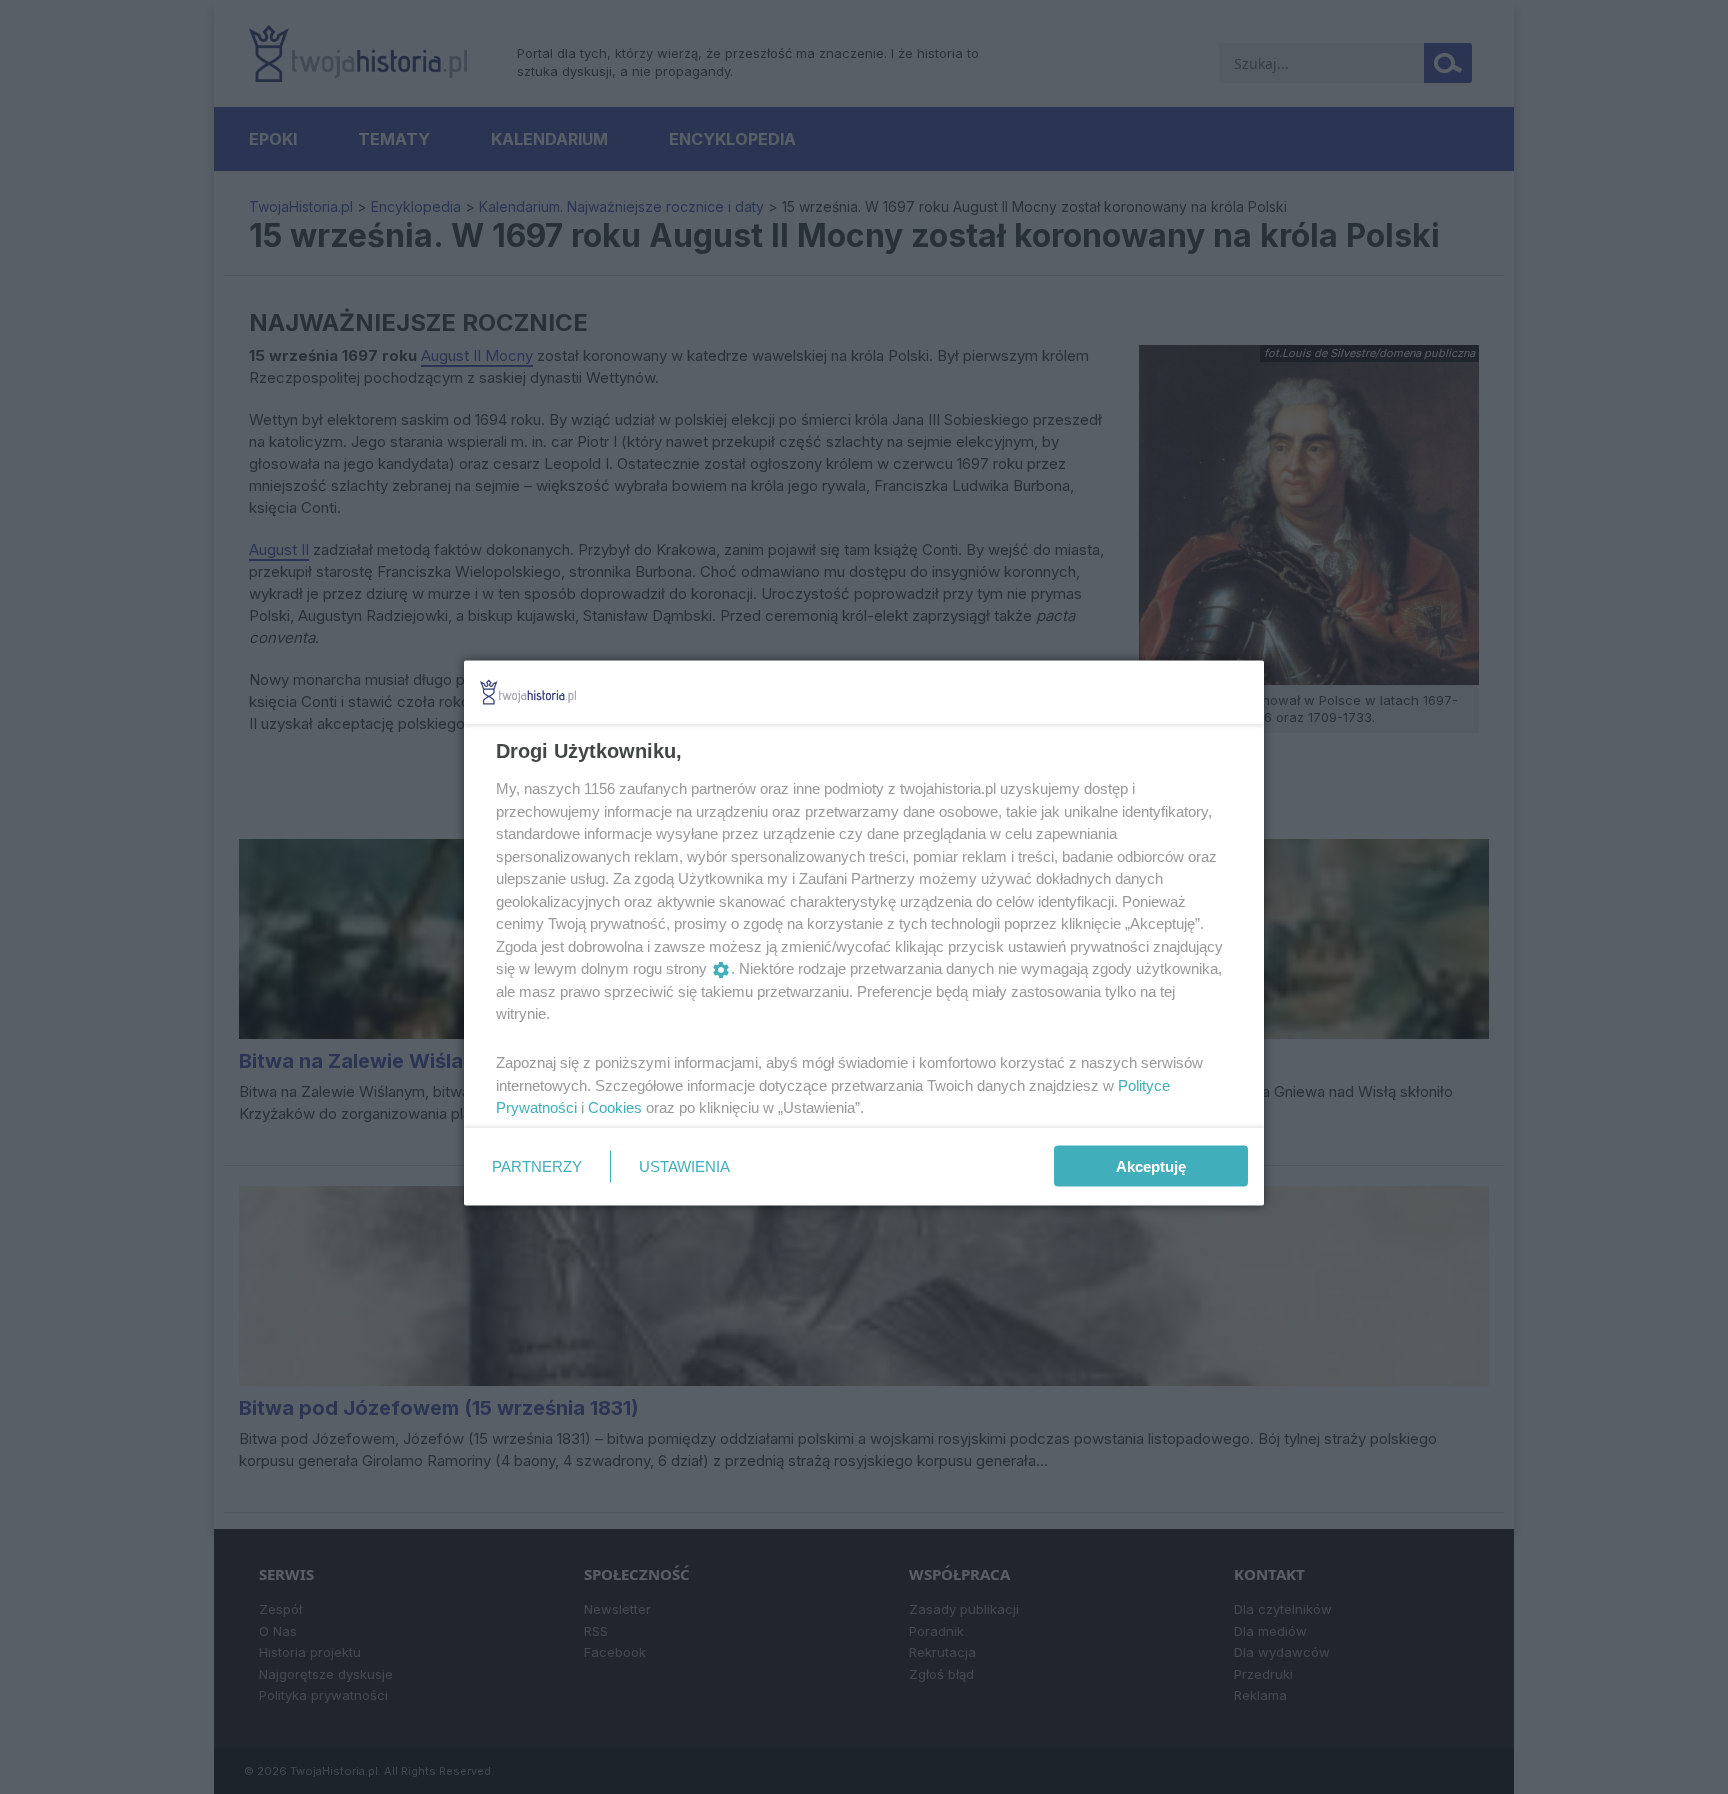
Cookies (615, 1107)
